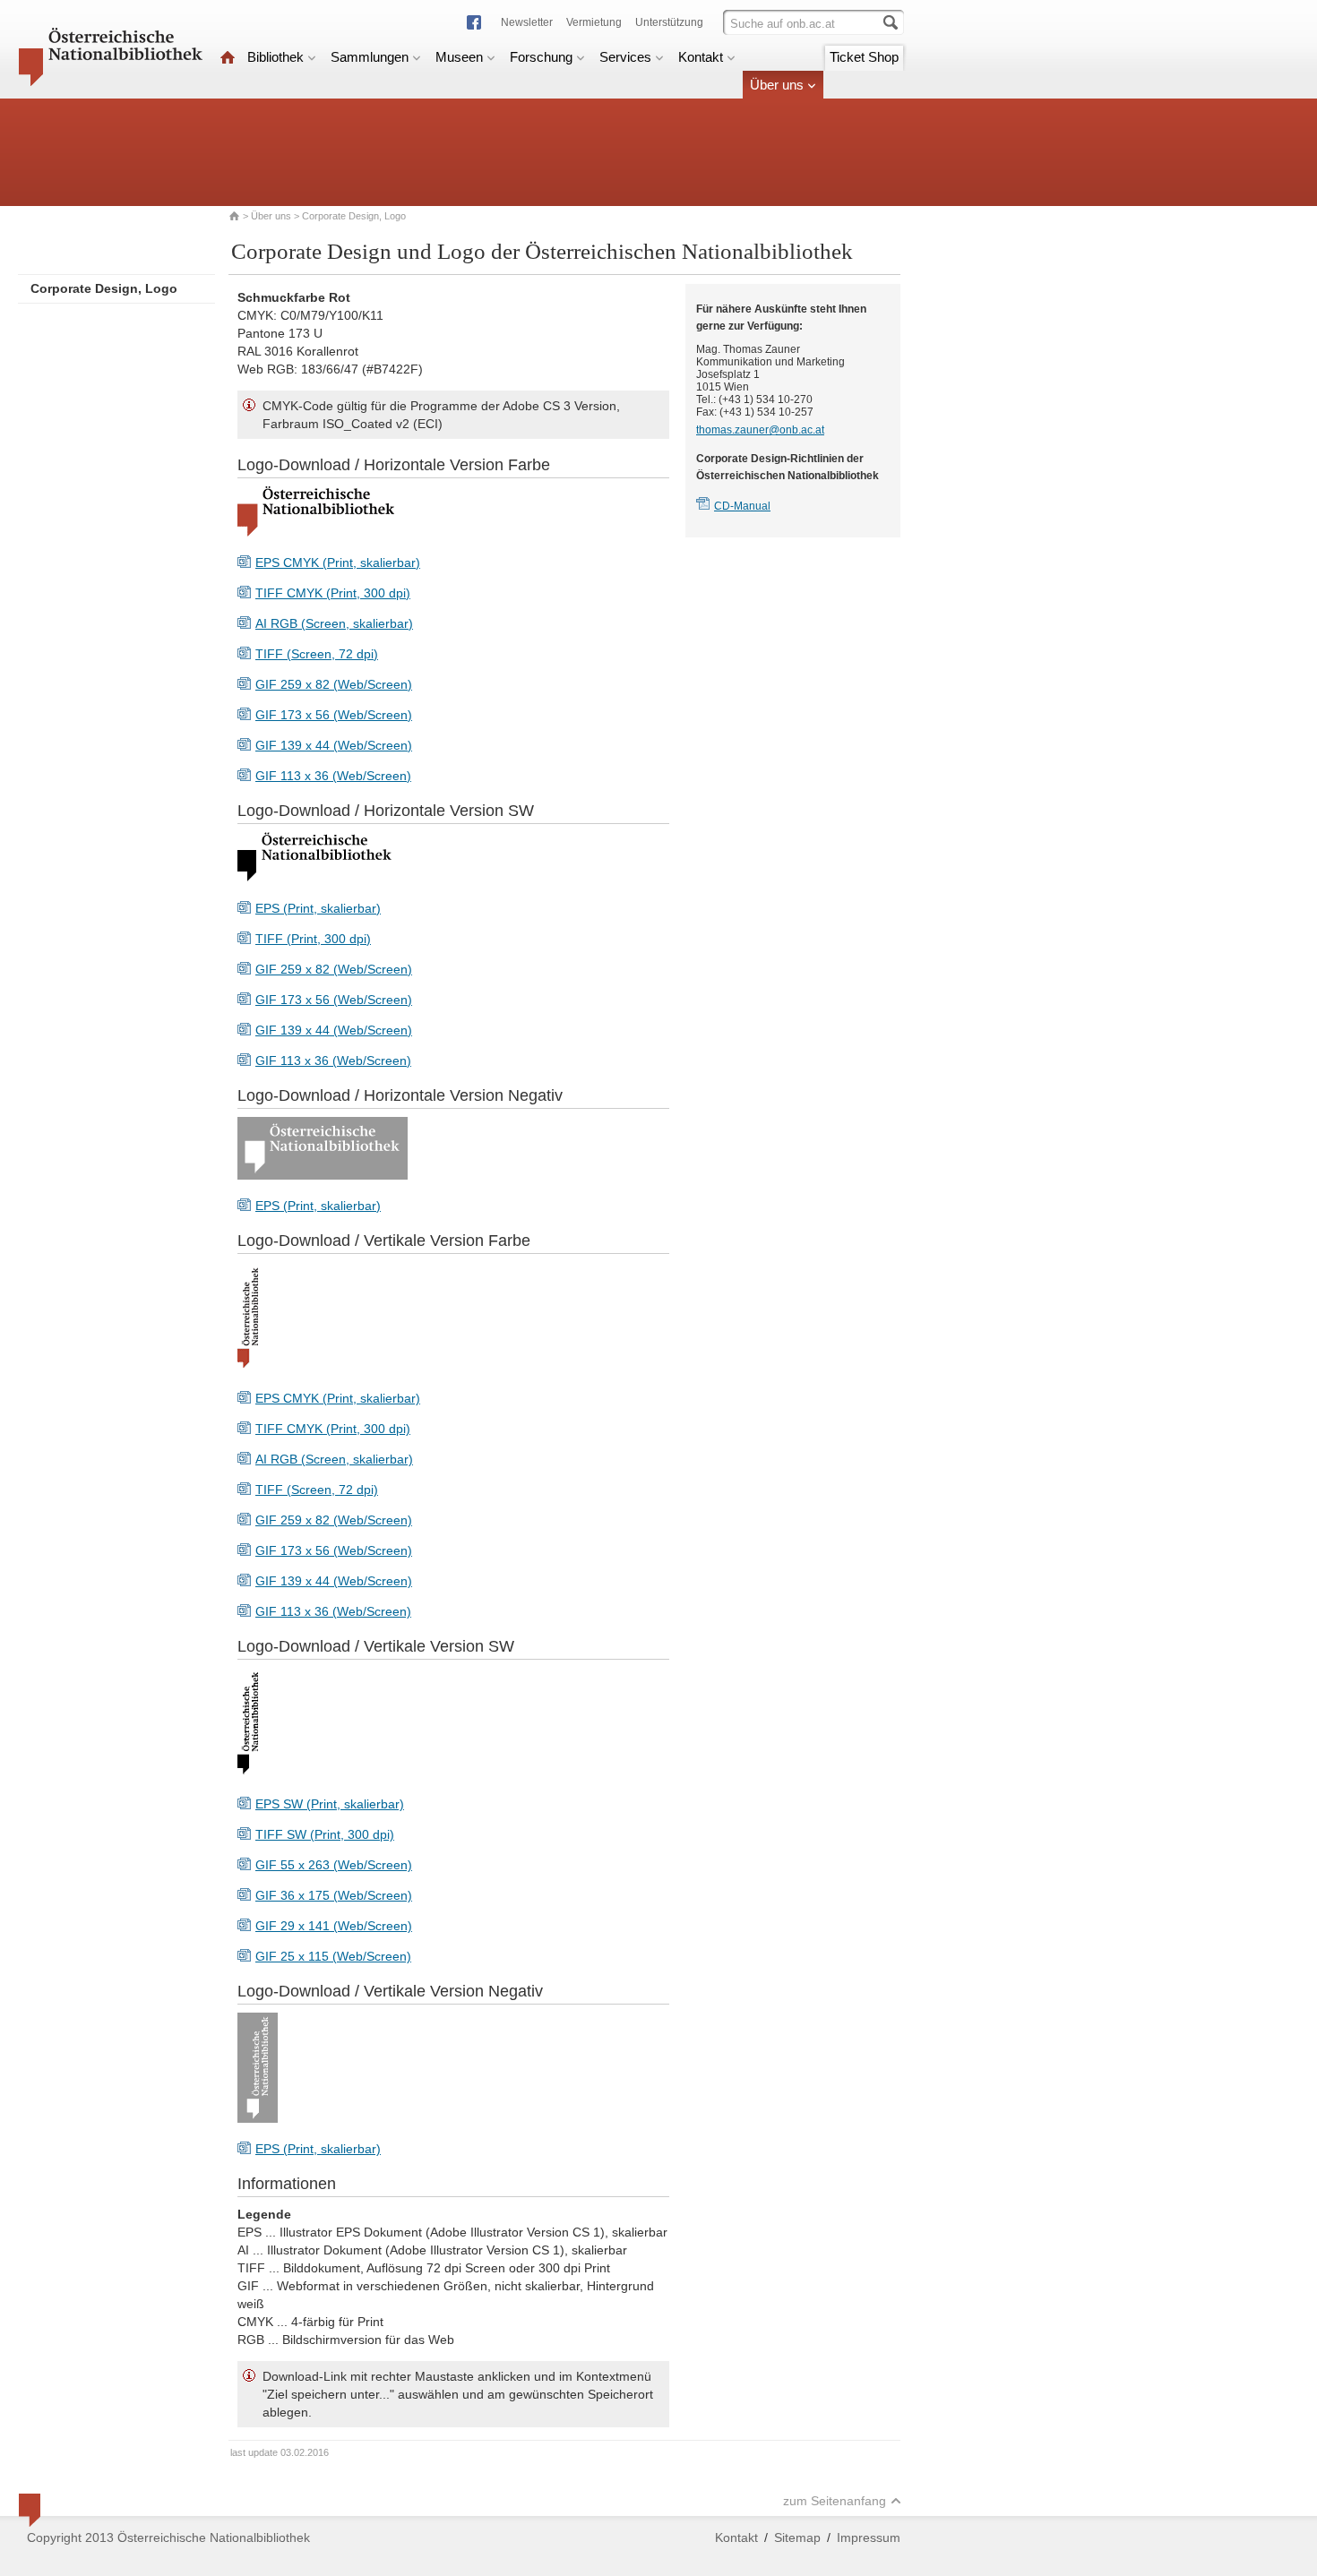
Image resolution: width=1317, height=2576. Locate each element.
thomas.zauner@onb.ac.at (760, 430)
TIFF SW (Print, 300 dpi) (325, 1834)
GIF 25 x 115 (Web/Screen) (333, 1956)
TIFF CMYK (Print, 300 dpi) (333, 593)
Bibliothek (275, 57)
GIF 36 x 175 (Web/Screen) (334, 1895)
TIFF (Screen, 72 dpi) (317, 654)
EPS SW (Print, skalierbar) (330, 1804)
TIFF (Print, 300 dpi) (313, 939)
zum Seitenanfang (835, 2501)
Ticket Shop (864, 57)
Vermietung (594, 22)
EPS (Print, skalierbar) (318, 908)
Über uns (777, 85)
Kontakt (701, 57)
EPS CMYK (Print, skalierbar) (338, 562)
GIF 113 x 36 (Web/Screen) (333, 776)
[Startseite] (228, 57)
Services (625, 57)
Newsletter (527, 22)
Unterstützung (669, 22)
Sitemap (797, 2537)
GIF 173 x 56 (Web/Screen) (334, 715)
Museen (459, 57)
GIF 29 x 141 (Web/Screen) (334, 1926)
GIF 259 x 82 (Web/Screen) (334, 684)
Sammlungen (370, 57)
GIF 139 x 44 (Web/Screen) (334, 745)
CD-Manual (742, 506)
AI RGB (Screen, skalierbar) (334, 623)
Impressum (869, 2537)
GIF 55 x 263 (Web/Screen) (334, 1865)
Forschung (541, 57)
